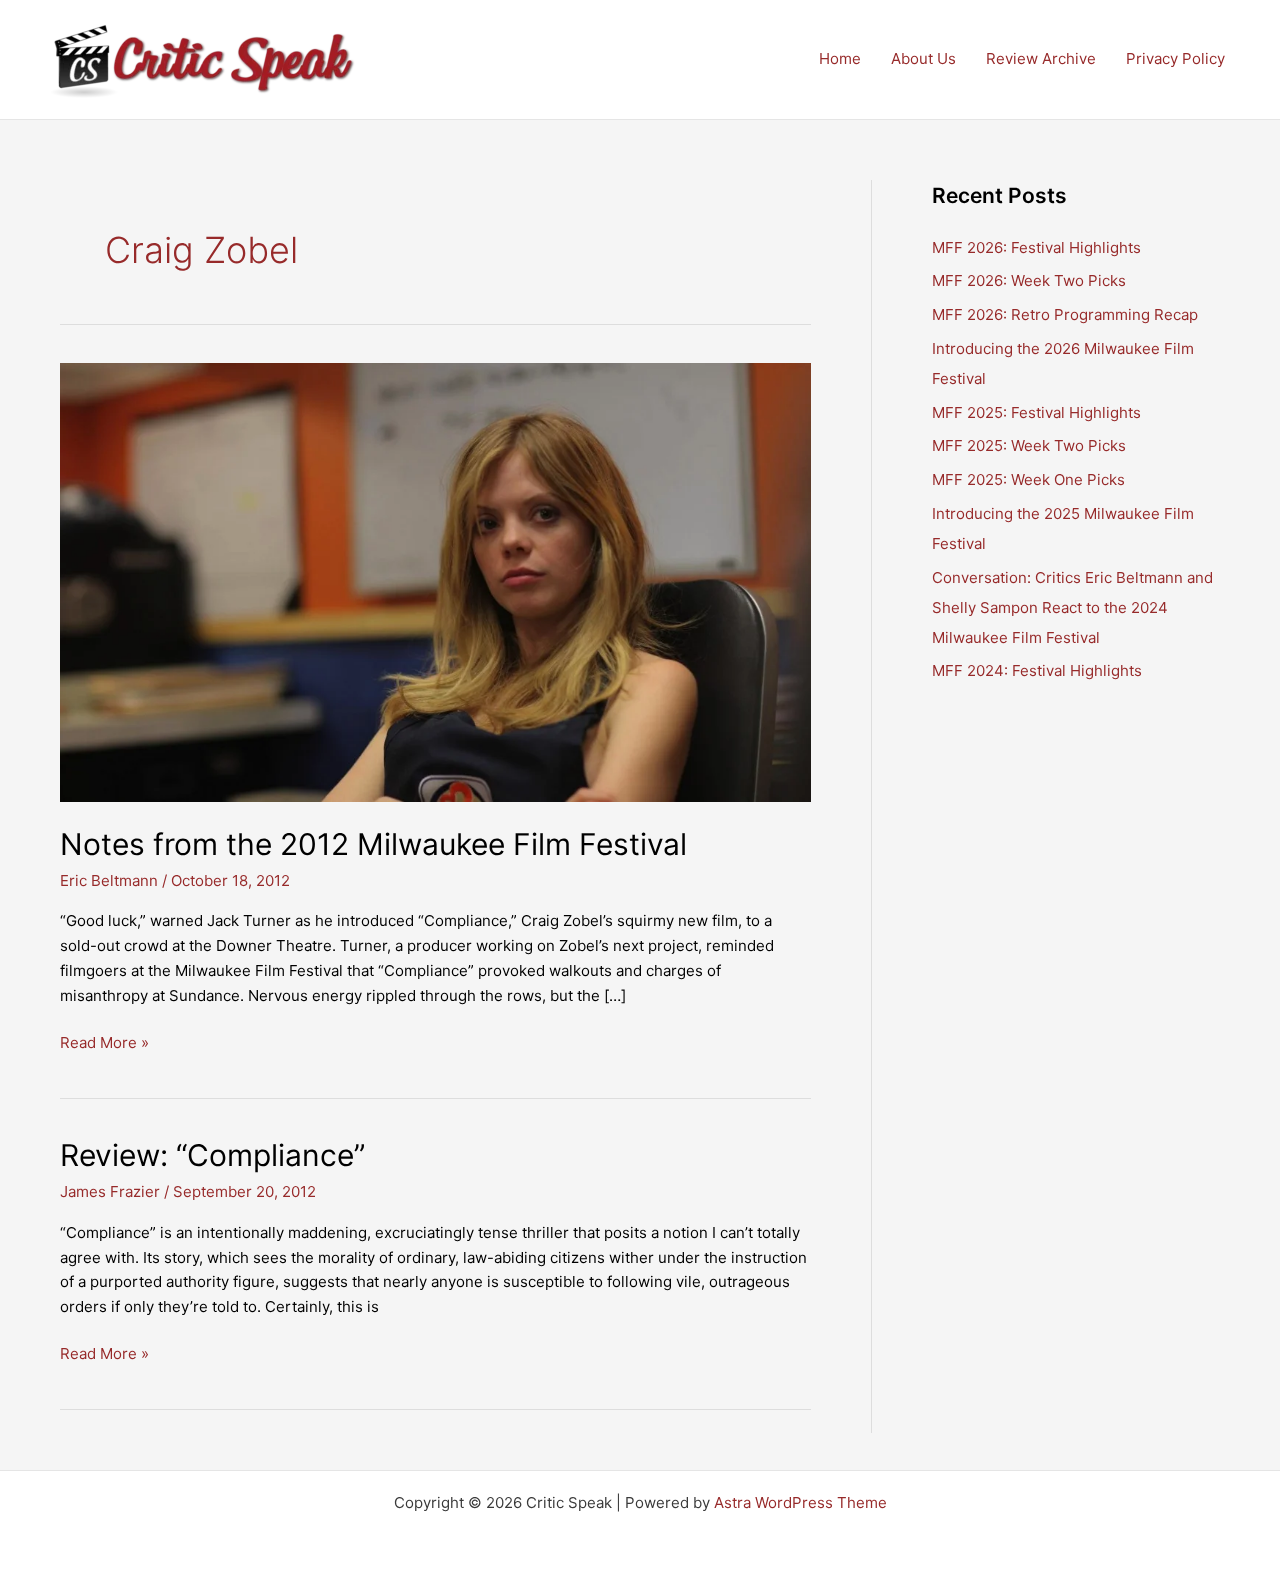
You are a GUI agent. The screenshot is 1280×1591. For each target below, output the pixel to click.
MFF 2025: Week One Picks (1028, 479)
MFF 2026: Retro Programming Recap (1065, 314)
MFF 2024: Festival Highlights (1037, 670)
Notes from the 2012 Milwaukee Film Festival (373, 844)
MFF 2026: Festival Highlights (1036, 247)
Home (840, 58)
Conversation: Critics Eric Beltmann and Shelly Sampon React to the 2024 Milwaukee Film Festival (1072, 607)
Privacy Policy (1175, 58)
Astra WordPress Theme (800, 1502)
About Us (923, 58)
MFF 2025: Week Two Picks (1029, 445)
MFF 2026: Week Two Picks (1029, 280)
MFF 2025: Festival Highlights (1036, 412)
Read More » (104, 1044)
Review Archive (1041, 58)
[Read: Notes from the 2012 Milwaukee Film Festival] (435, 581)
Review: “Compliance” (212, 1155)
